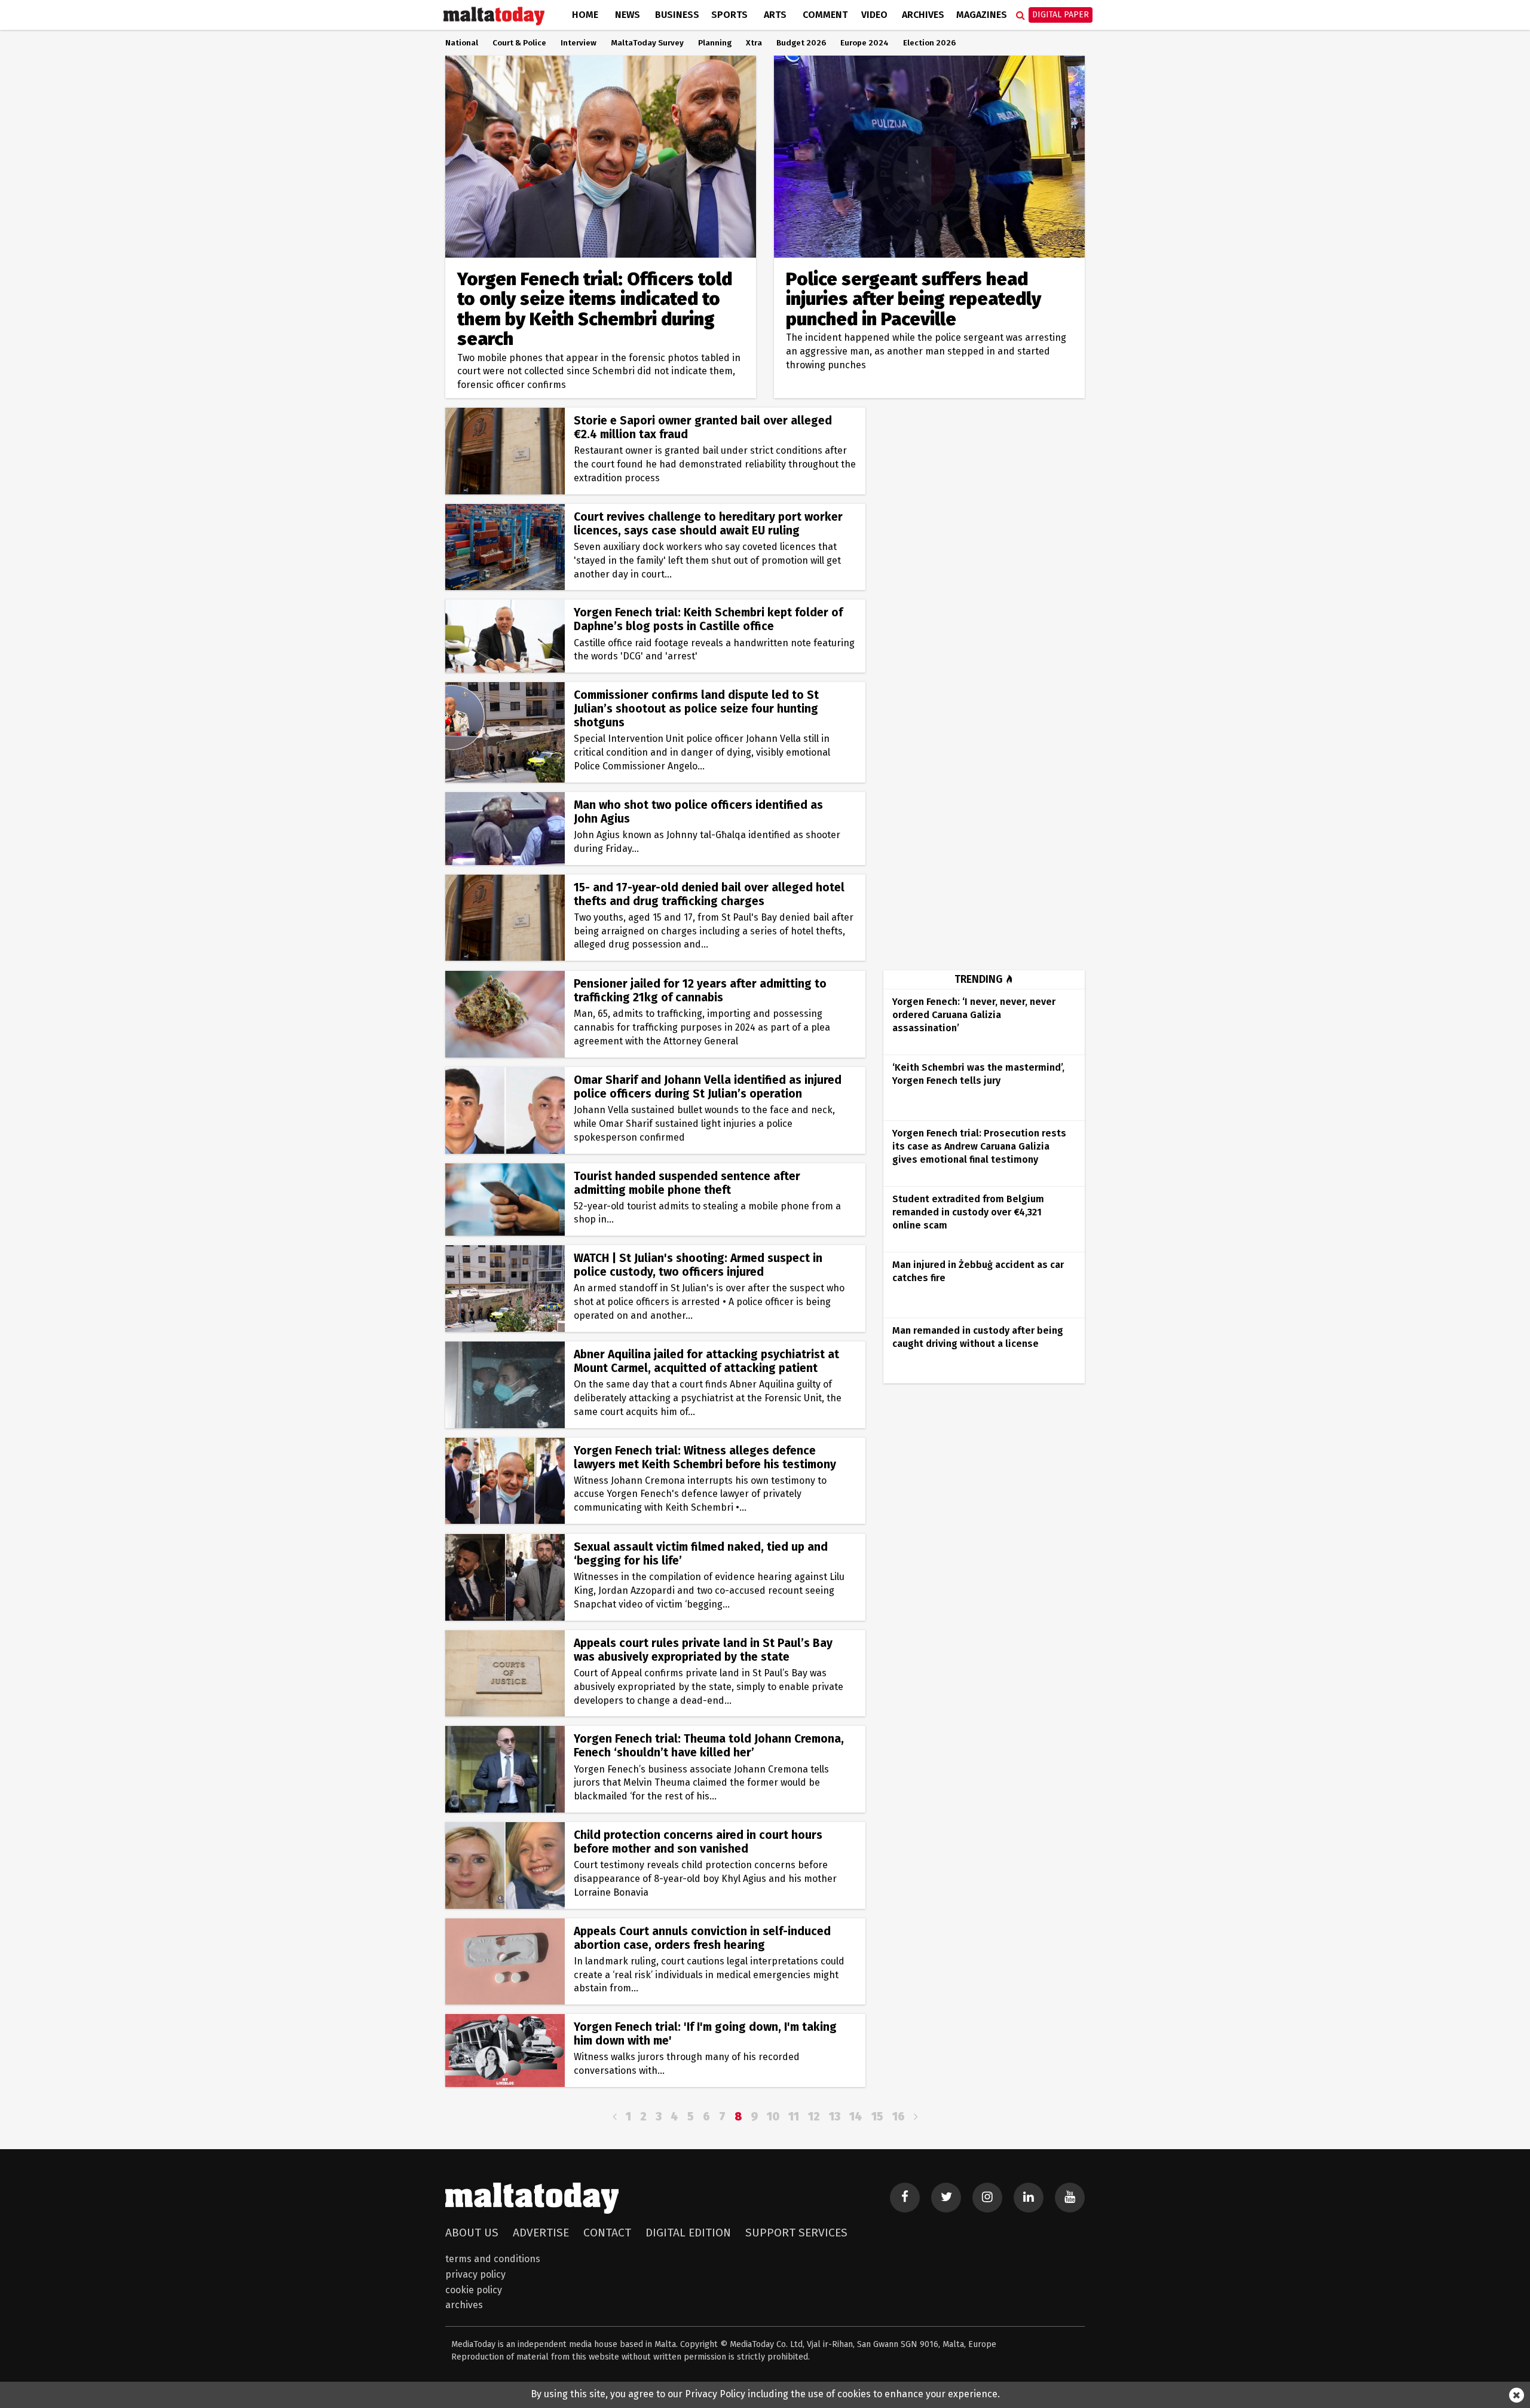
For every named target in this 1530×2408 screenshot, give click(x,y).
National (462, 43)
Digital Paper (1061, 15)
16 (899, 2117)
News (628, 15)
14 (856, 2117)
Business (677, 15)
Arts (775, 15)
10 (773, 2117)
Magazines (982, 15)
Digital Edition (688, 2233)
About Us (472, 2233)
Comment (825, 15)
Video (874, 15)
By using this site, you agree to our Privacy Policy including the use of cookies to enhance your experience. (765, 2394)
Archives (923, 15)
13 (835, 2117)
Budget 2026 (801, 43)
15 (877, 2117)
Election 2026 (929, 43)
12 (814, 2117)
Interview (579, 43)
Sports (729, 15)
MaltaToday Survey (647, 43)
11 (794, 2117)
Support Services (796, 2233)
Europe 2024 (865, 43)
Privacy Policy (475, 2274)
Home (585, 15)
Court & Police (519, 43)
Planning (715, 43)
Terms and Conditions (493, 2259)
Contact (607, 2233)
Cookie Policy (474, 2290)
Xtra (754, 43)
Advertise (541, 2233)
